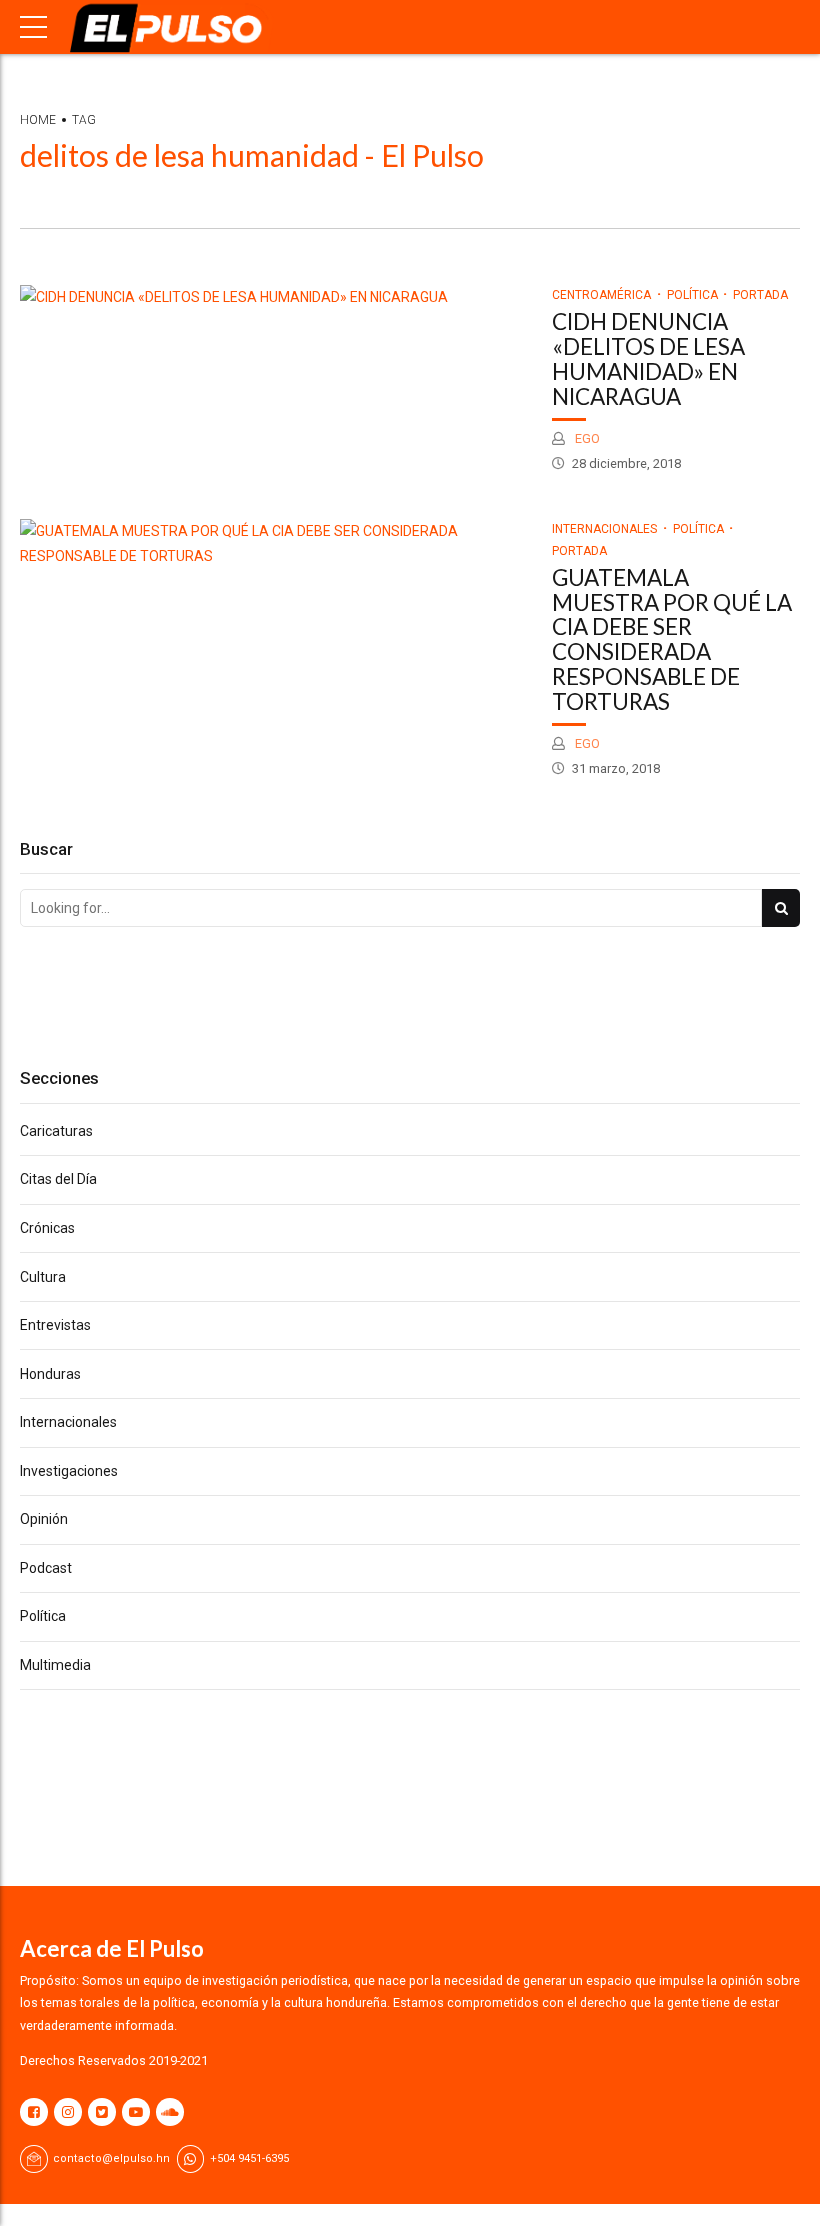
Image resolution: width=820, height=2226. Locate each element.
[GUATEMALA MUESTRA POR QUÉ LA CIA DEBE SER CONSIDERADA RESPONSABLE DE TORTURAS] (275, 544)
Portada (760, 295)
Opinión (44, 1519)
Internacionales (604, 529)
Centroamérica (601, 295)
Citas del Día (58, 1179)
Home (38, 120)
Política (692, 295)
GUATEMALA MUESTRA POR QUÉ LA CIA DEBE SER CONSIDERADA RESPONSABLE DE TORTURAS (672, 639)
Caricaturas (56, 1131)
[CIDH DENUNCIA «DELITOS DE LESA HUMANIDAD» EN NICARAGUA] (275, 297)
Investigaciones (69, 1471)
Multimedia (55, 1665)
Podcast (46, 1568)
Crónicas (47, 1228)
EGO (586, 438)
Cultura (43, 1277)
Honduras (50, 1374)
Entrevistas (55, 1325)
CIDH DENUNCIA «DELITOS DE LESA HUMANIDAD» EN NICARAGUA (648, 358)
